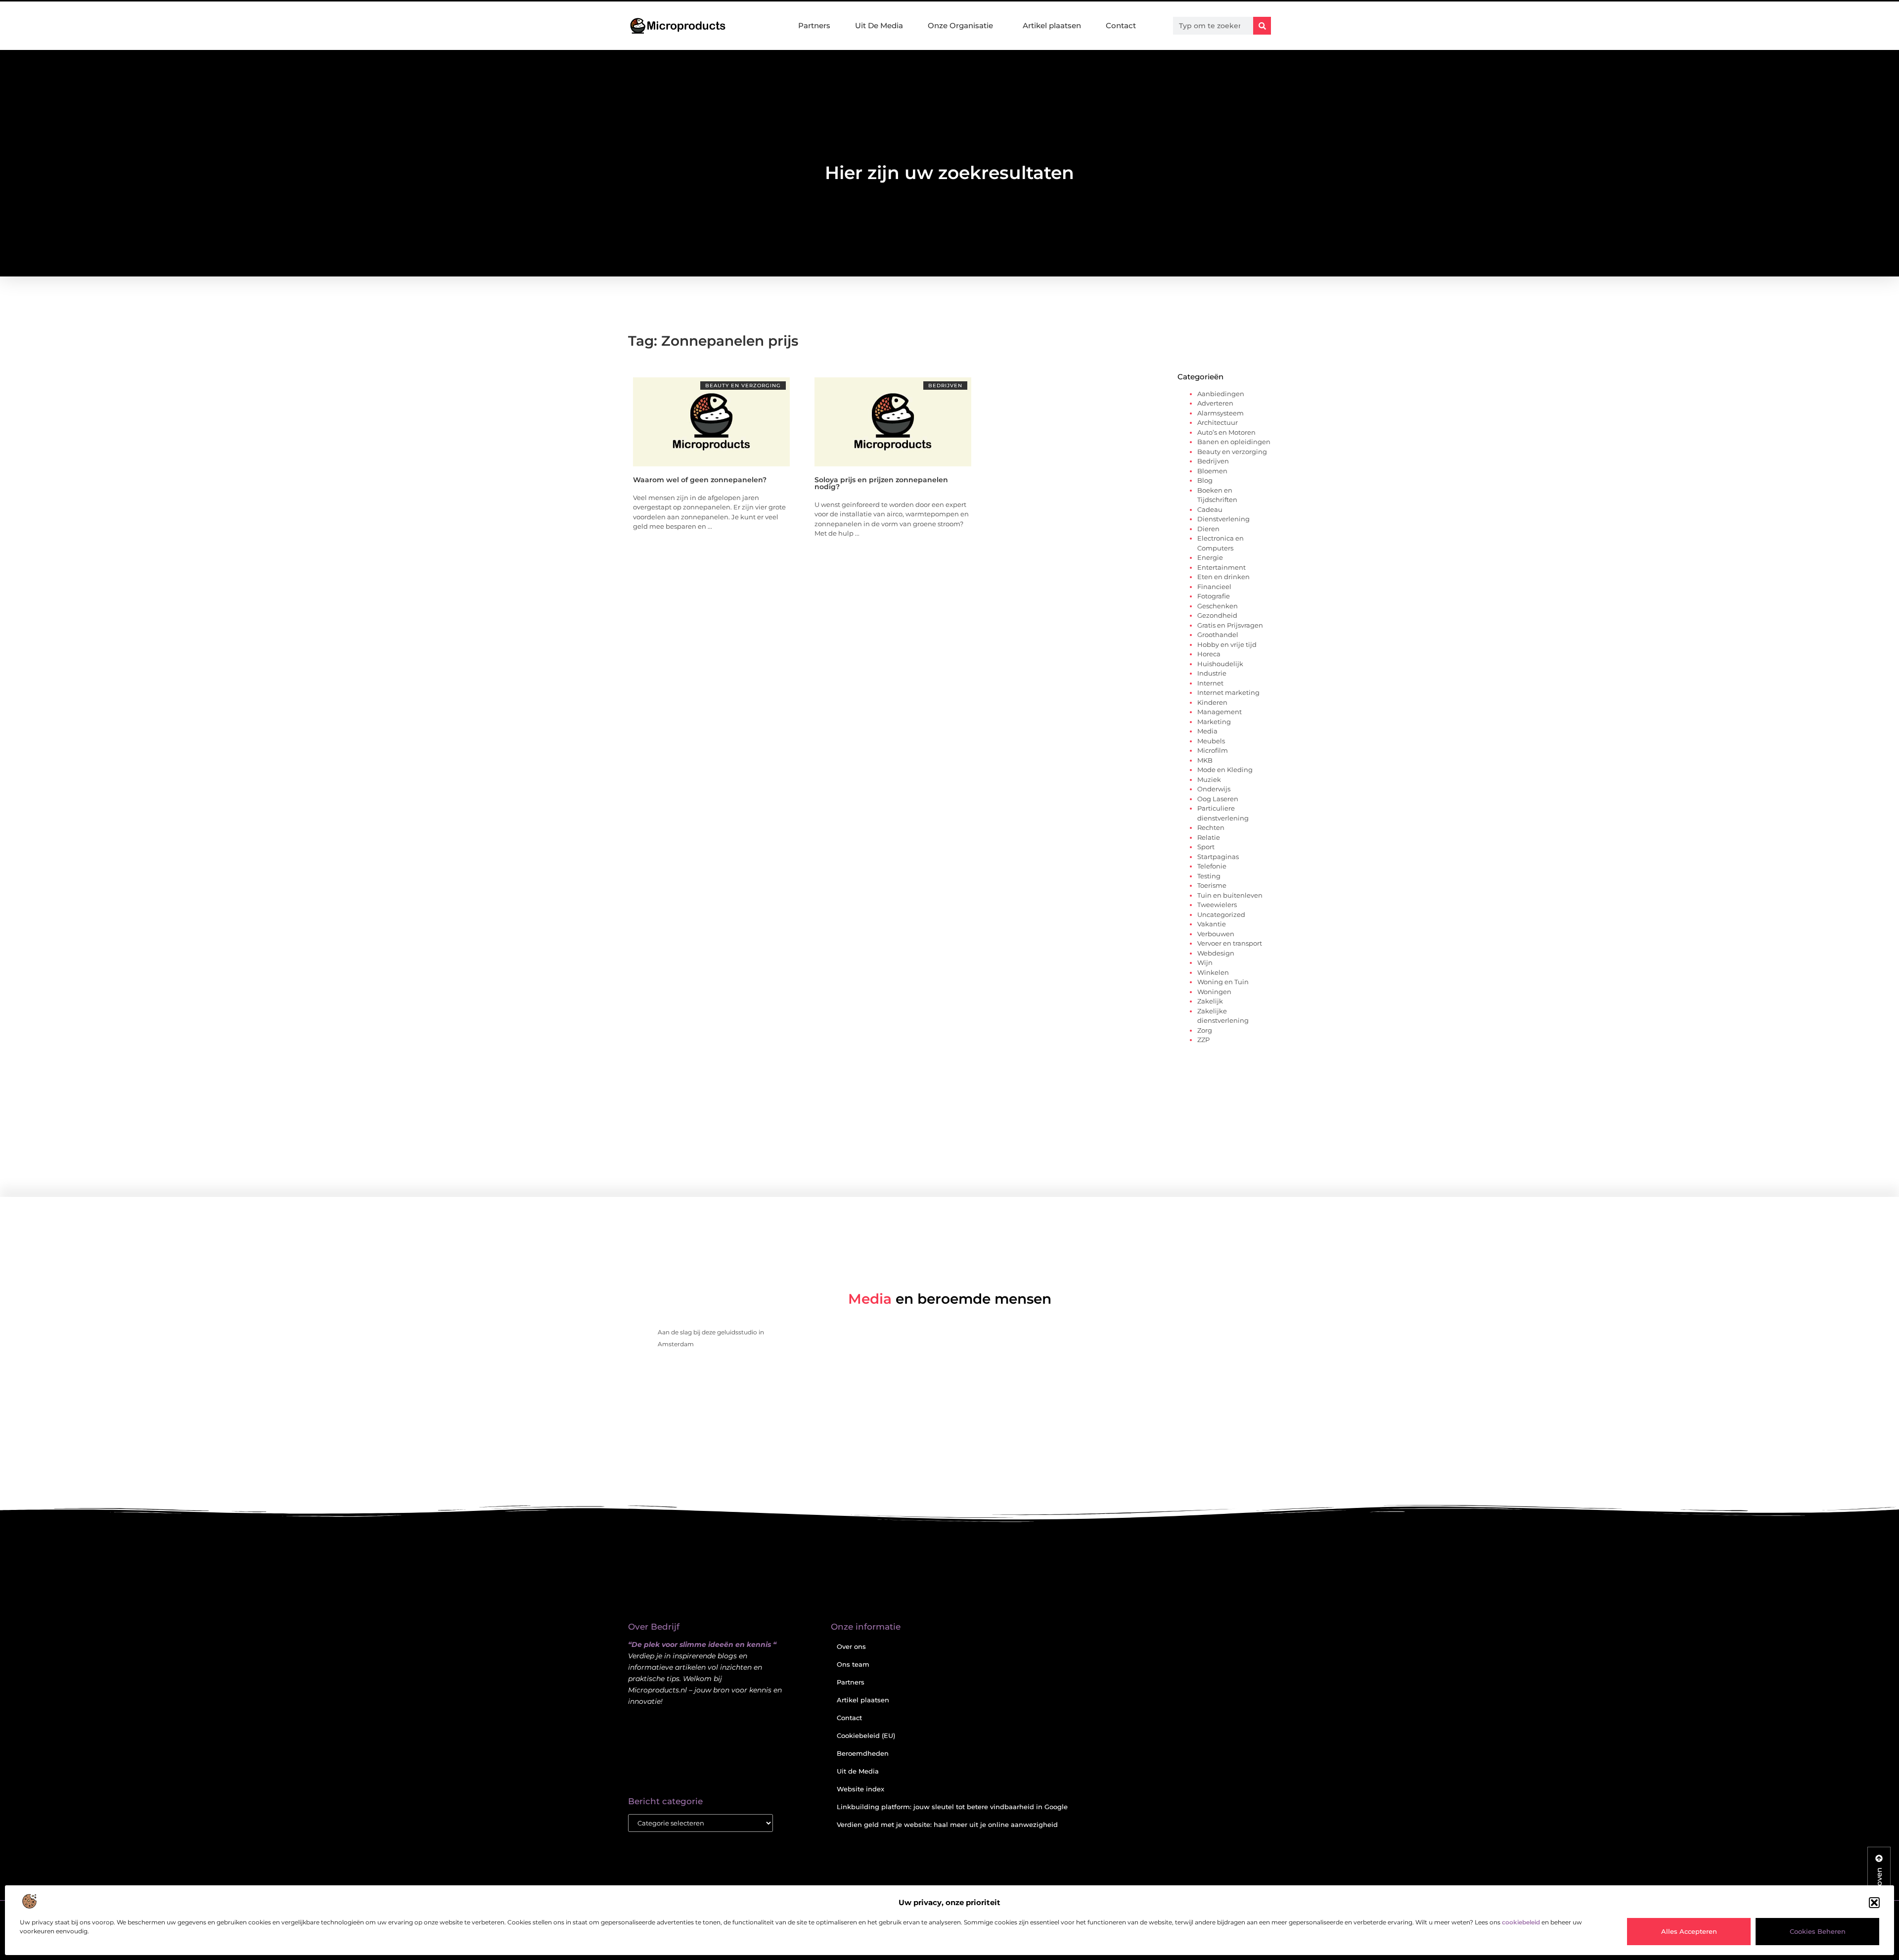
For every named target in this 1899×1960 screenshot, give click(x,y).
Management (1220, 712)
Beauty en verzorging (743, 386)
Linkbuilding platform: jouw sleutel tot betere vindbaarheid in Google (952, 1807)
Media (1207, 731)
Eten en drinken (1223, 577)
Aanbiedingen (1221, 394)
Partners (814, 25)
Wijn (1205, 962)
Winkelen (1213, 972)
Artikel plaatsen (1052, 25)
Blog (1205, 480)
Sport (1206, 847)
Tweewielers (1217, 905)
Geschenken (1218, 606)
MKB (1205, 760)
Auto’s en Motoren (1226, 432)
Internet (1210, 683)
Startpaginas (1218, 857)
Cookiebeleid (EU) (866, 1735)
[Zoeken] (1262, 26)
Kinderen (1212, 702)
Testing (1209, 876)
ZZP (1203, 1040)
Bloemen (1212, 471)
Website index (860, 1789)
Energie (1210, 557)
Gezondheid (1217, 615)
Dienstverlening (1223, 519)
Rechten (1211, 827)
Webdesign (1216, 953)
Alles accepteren (1689, 1931)
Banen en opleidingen (1234, 442)
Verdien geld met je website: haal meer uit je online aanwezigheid (947, 1824)
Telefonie (1212, 866)
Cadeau (1210, 509)
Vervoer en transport (1230, 943)
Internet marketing (1228, 692)
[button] (1874, 1903)
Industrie (1212, 673)
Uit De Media (879, 25)
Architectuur (1218, 422)
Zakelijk (1210, 1001)
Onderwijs (1214, 789)
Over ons (851, 1646)
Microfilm (1213, 750)
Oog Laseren (1218, 799)
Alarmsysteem (1221, 413)
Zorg (1205, 1030)
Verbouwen (1216, 934)
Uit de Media (858, 1771)
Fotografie (1214, 596)
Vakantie (1212, 924)
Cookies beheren (1818, 1931)
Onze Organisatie (960, 25)
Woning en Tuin (1223, 982)
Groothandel (1218, 635)
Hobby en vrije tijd (1227, 644)
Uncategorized (1221, 914)
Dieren (1208, 529)
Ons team (853, 1664)
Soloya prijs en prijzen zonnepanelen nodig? (881, 483)
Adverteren (1215, 403)
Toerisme (1212, 885)
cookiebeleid (1521, 1922)
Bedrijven (945, 386)
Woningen (1214, 992)
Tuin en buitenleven (1230, 895)
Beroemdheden (863, 1753)
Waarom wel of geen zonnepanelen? (700, 480)
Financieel (1214, 587)
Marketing (1214, 722)
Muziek (1209, 779)
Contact (1121, 25)
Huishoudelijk (1220, 664)
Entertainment (1221, 567)
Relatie (1209, 837)
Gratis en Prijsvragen (1230, 625)
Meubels (1211, 741)
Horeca (1209, 654)
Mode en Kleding (1225, 770)
